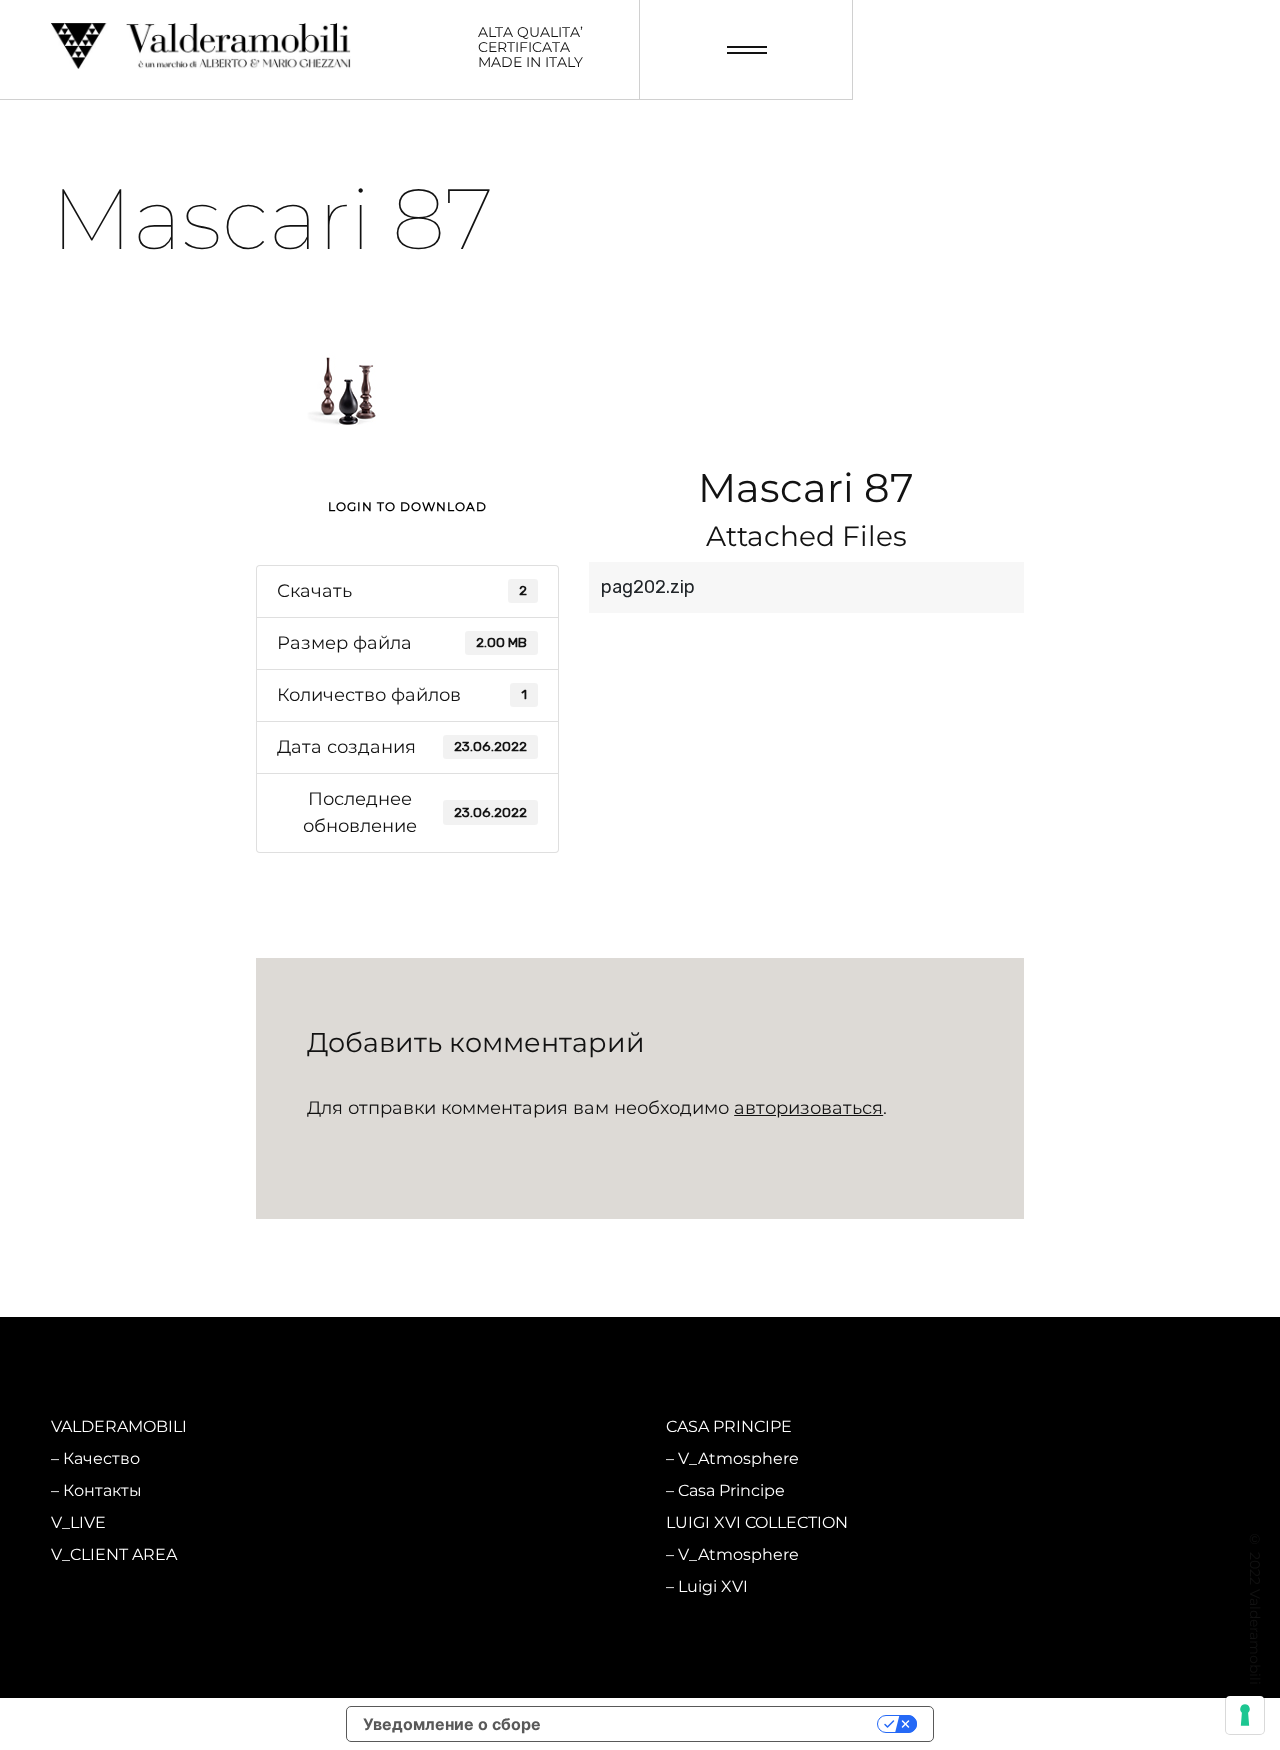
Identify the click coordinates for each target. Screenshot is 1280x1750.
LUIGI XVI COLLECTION (757, 1522)
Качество (101, 1458)
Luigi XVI (713, 1586)
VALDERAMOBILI (119, 1426)
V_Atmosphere (430, 1458)
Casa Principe (731, 1490)
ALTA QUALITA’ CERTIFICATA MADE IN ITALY (530, 48)
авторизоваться (808, 1108)
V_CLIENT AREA (114, 1554)
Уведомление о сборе (452, 1724)
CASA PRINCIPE (729, 1426)
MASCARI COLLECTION (449, 1426)
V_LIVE (78, 1522)
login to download (407, 506)
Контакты (102, 1490)
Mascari (400, 1490)
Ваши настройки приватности (719, 1724)
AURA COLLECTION (435, 1522)
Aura (388, 1586)
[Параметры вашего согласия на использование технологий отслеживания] (1245, 1715)
